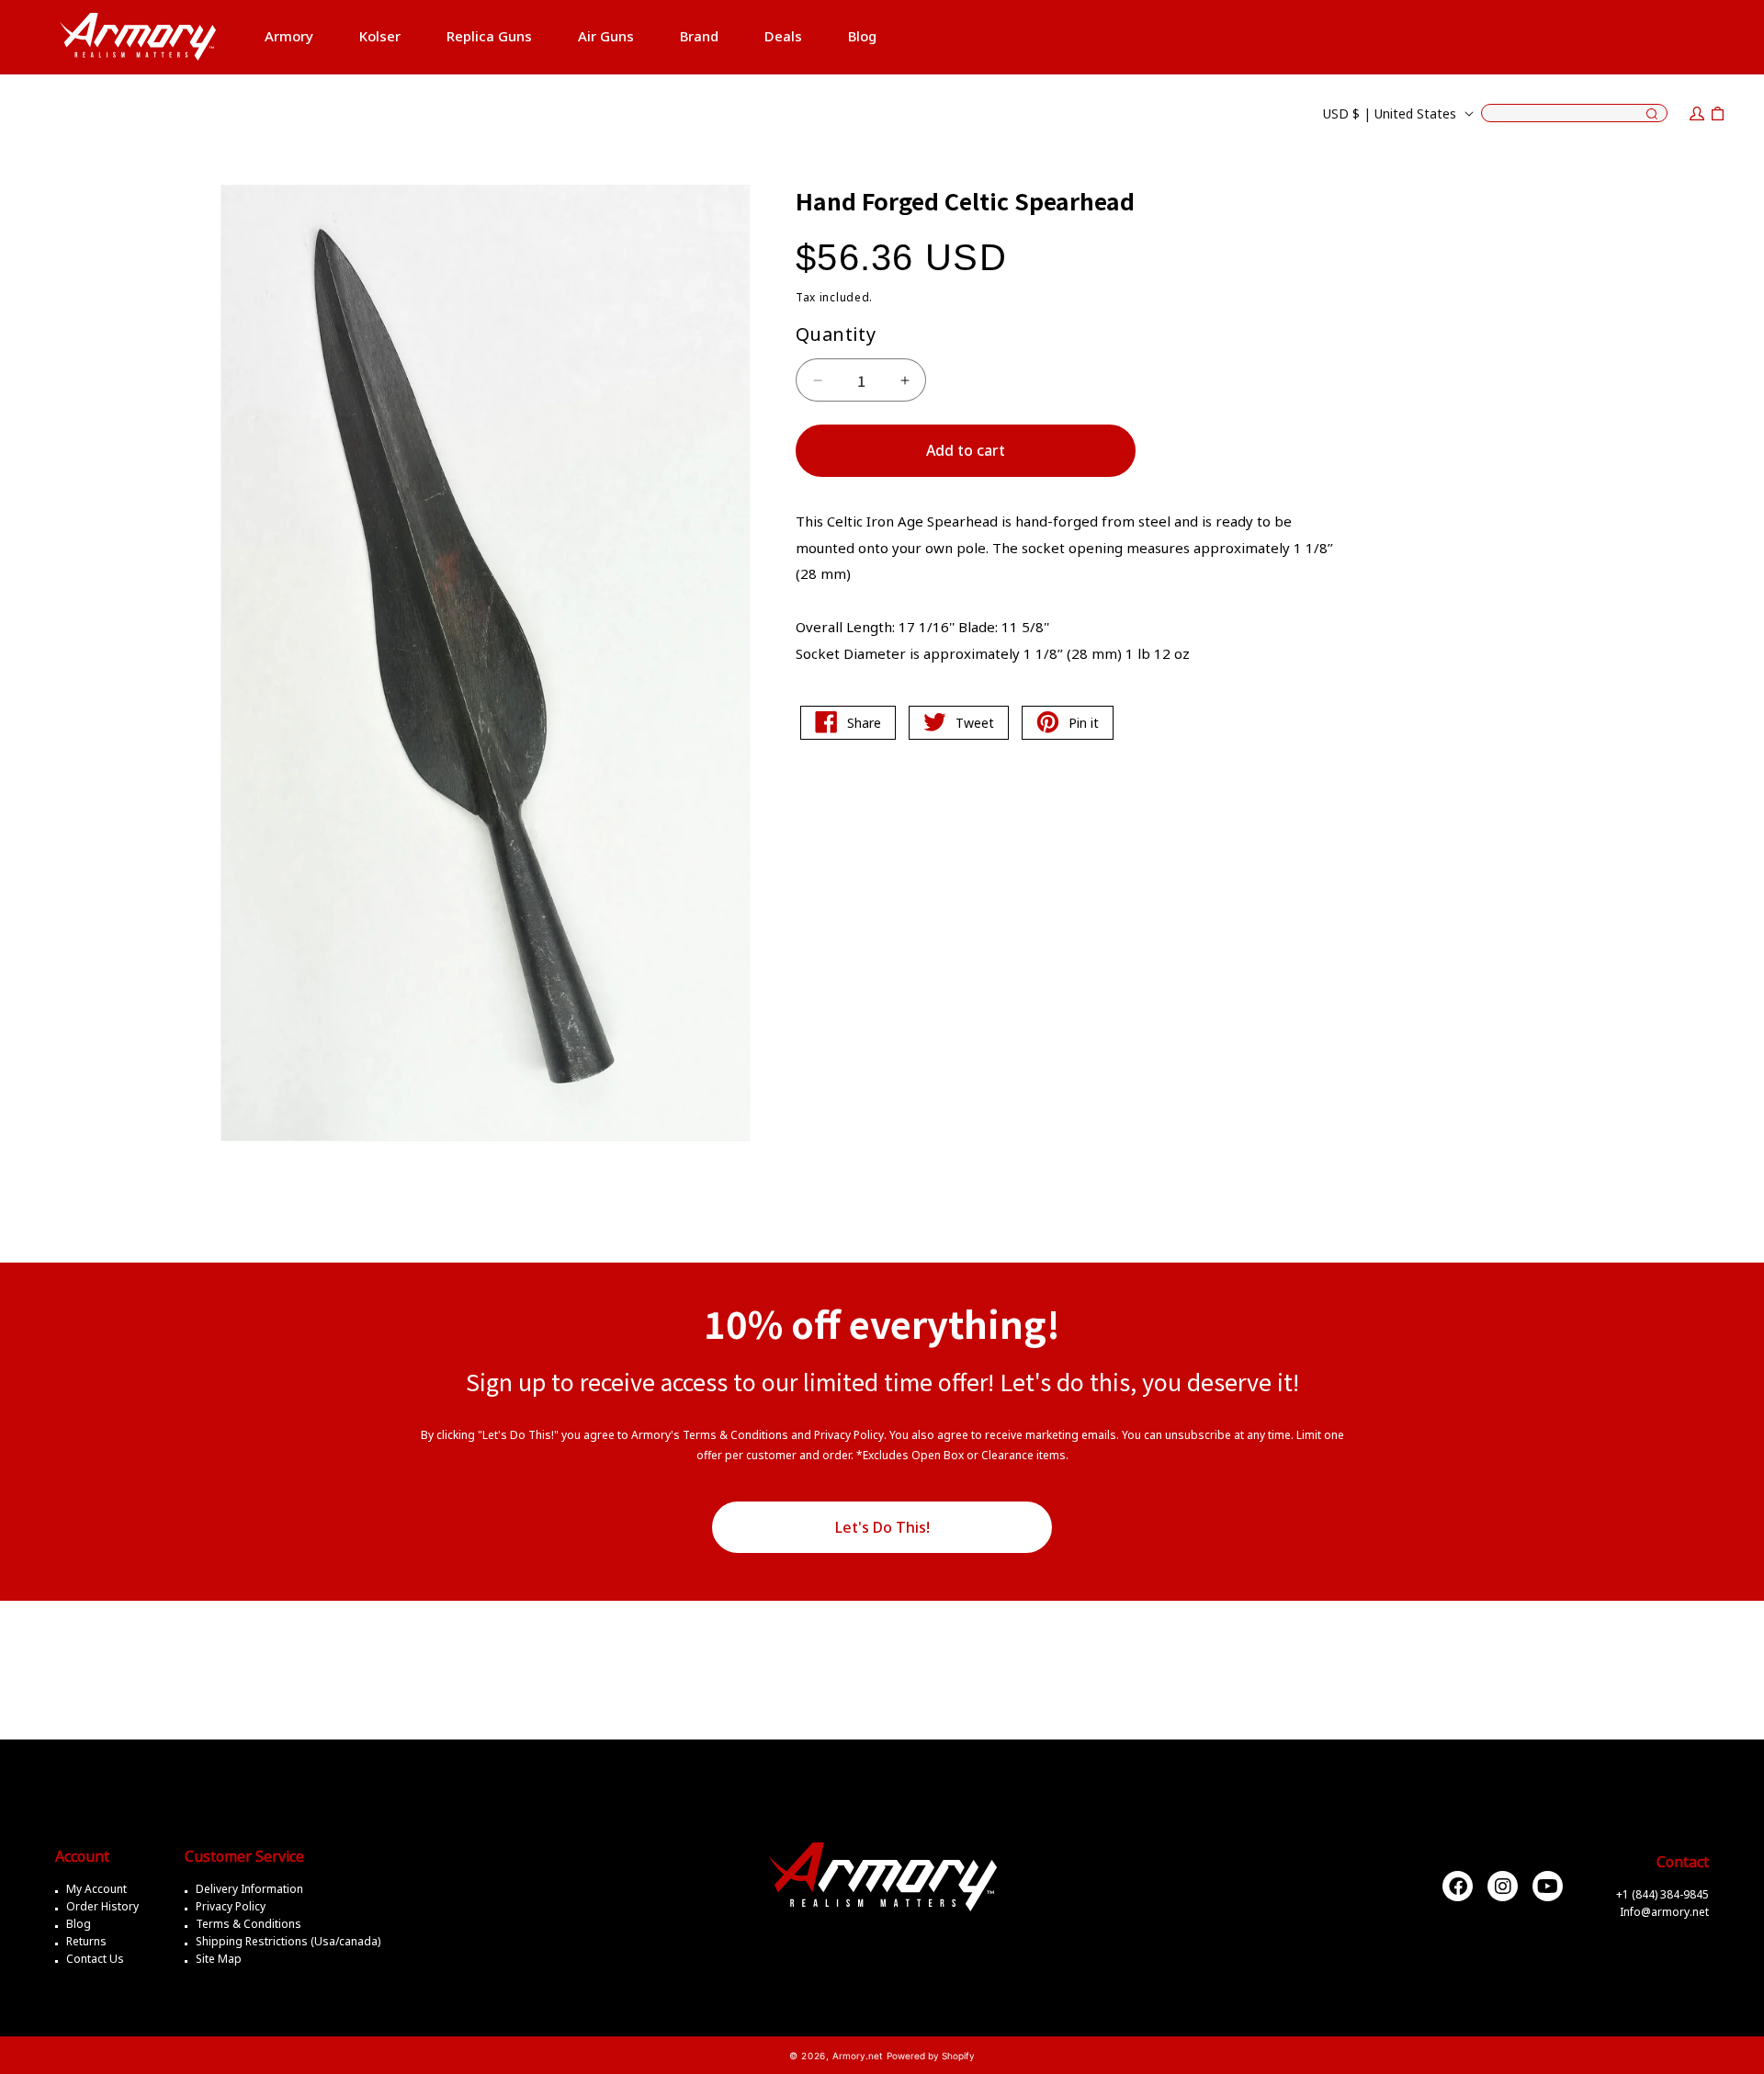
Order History (102, 1906)
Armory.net (858, 2056)
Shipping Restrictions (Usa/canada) (288, 1941)
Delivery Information (249, 1889)
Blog (79, 1924)
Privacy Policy (231, 1906)
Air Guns (606, 36)
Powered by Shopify (931, 2056)
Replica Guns (489, 36)
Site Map (219, 1959)
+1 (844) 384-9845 (1662, 1894)
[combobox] (1574, 113)
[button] (289, 37)
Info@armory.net (1664, 1912)
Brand (699, 36)
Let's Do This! (882, 1527)
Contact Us (95, 1959)
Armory (289, 36)
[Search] (1652, 115)
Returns (86, 1941)
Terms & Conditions (249, 1924)
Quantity (836, 334)
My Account (96, 1889)
